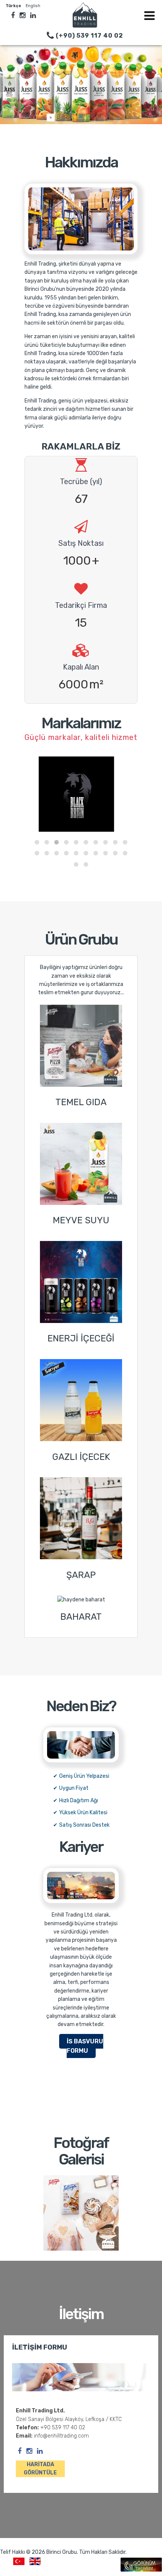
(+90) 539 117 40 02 (89, 36)
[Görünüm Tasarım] (141, 2570)
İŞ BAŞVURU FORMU (85, 2046)
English (33, 6)
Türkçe (14, 6)
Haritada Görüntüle (40, 2469)
